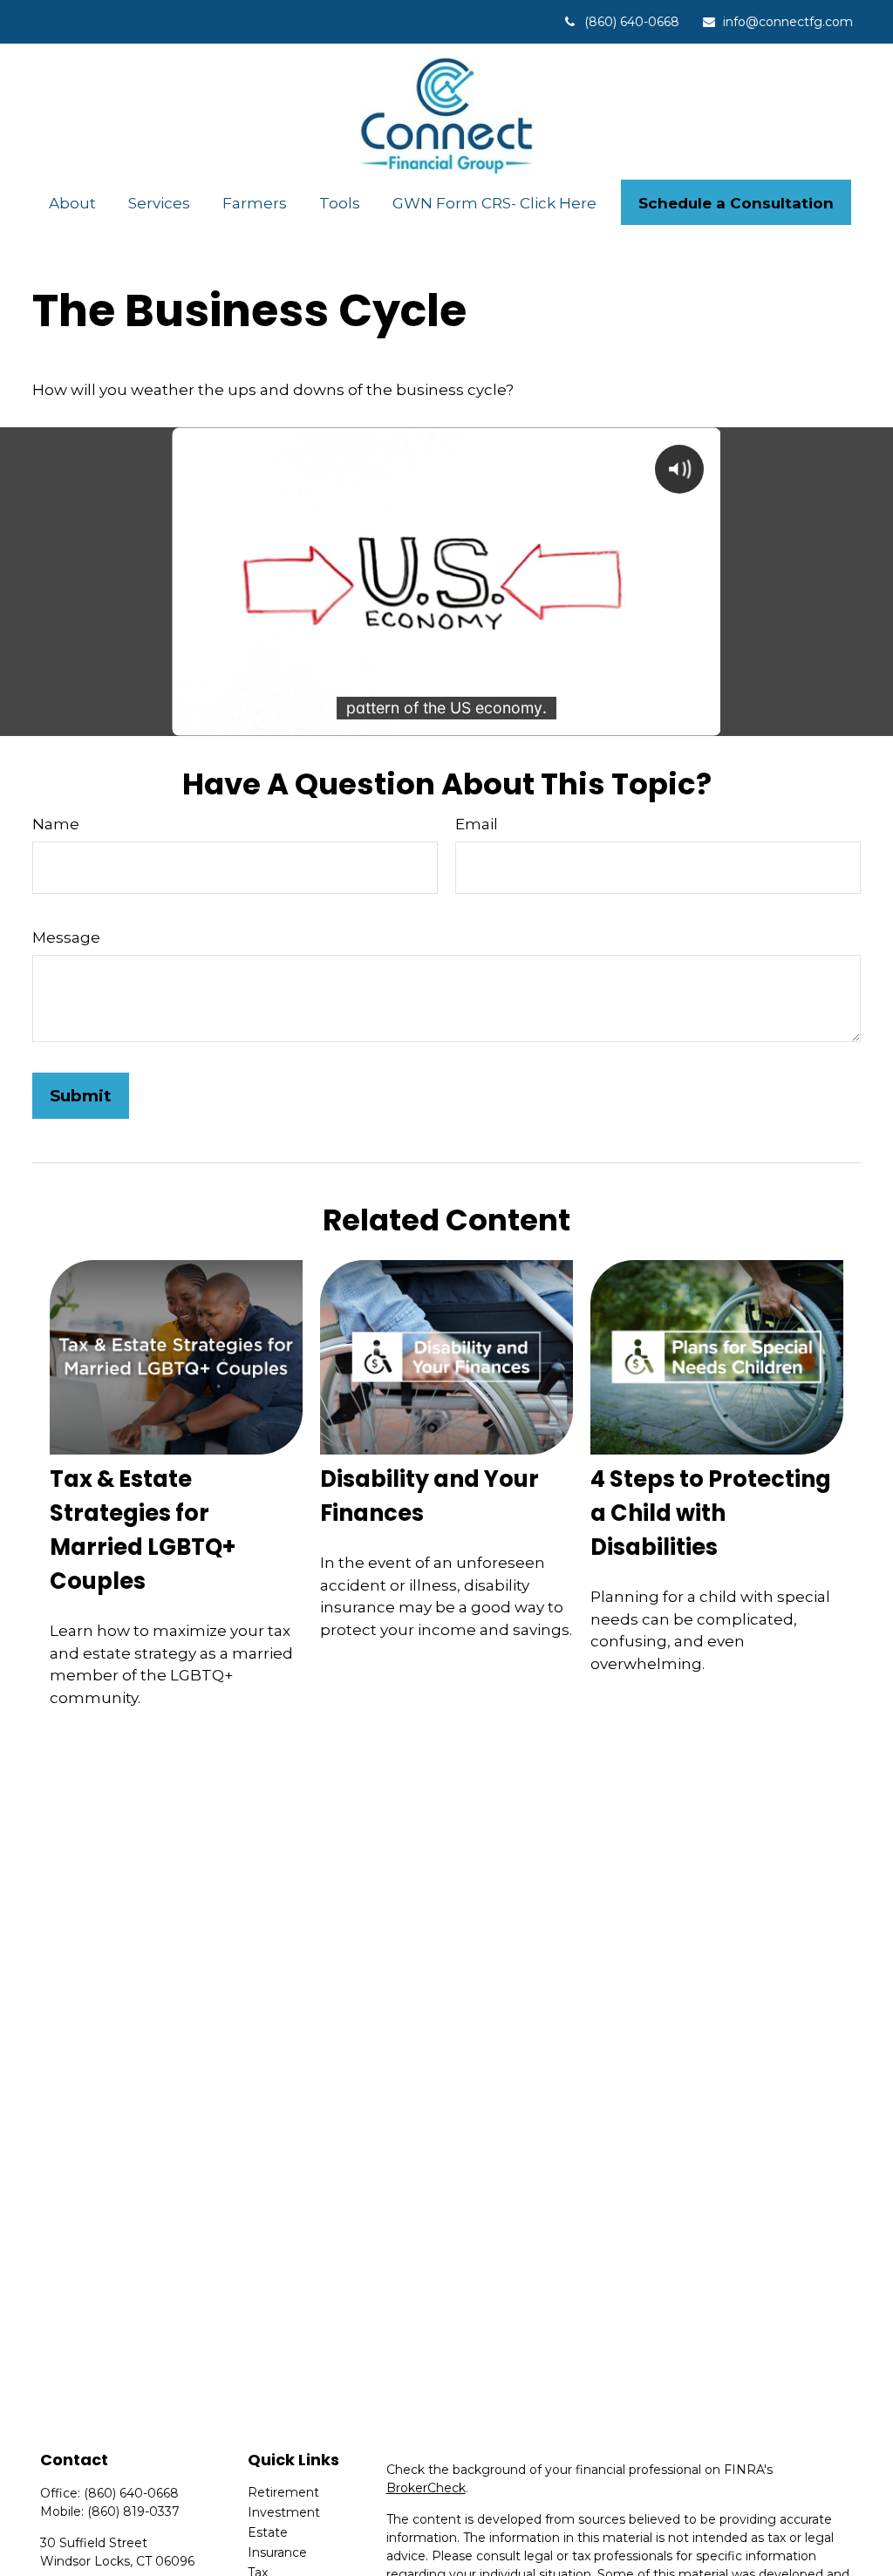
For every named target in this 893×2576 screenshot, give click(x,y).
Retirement (283, 2492)
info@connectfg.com (788, 22)
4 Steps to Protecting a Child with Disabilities (711, 1513)
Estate (268, 2532)
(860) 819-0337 (133, 2511)
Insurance (277, 2552)
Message (66, 937)
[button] (72, 203)
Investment (284, 2512)
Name (56, 824)
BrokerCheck (426, 2488)
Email (477, 824)
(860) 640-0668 (632, 22)
